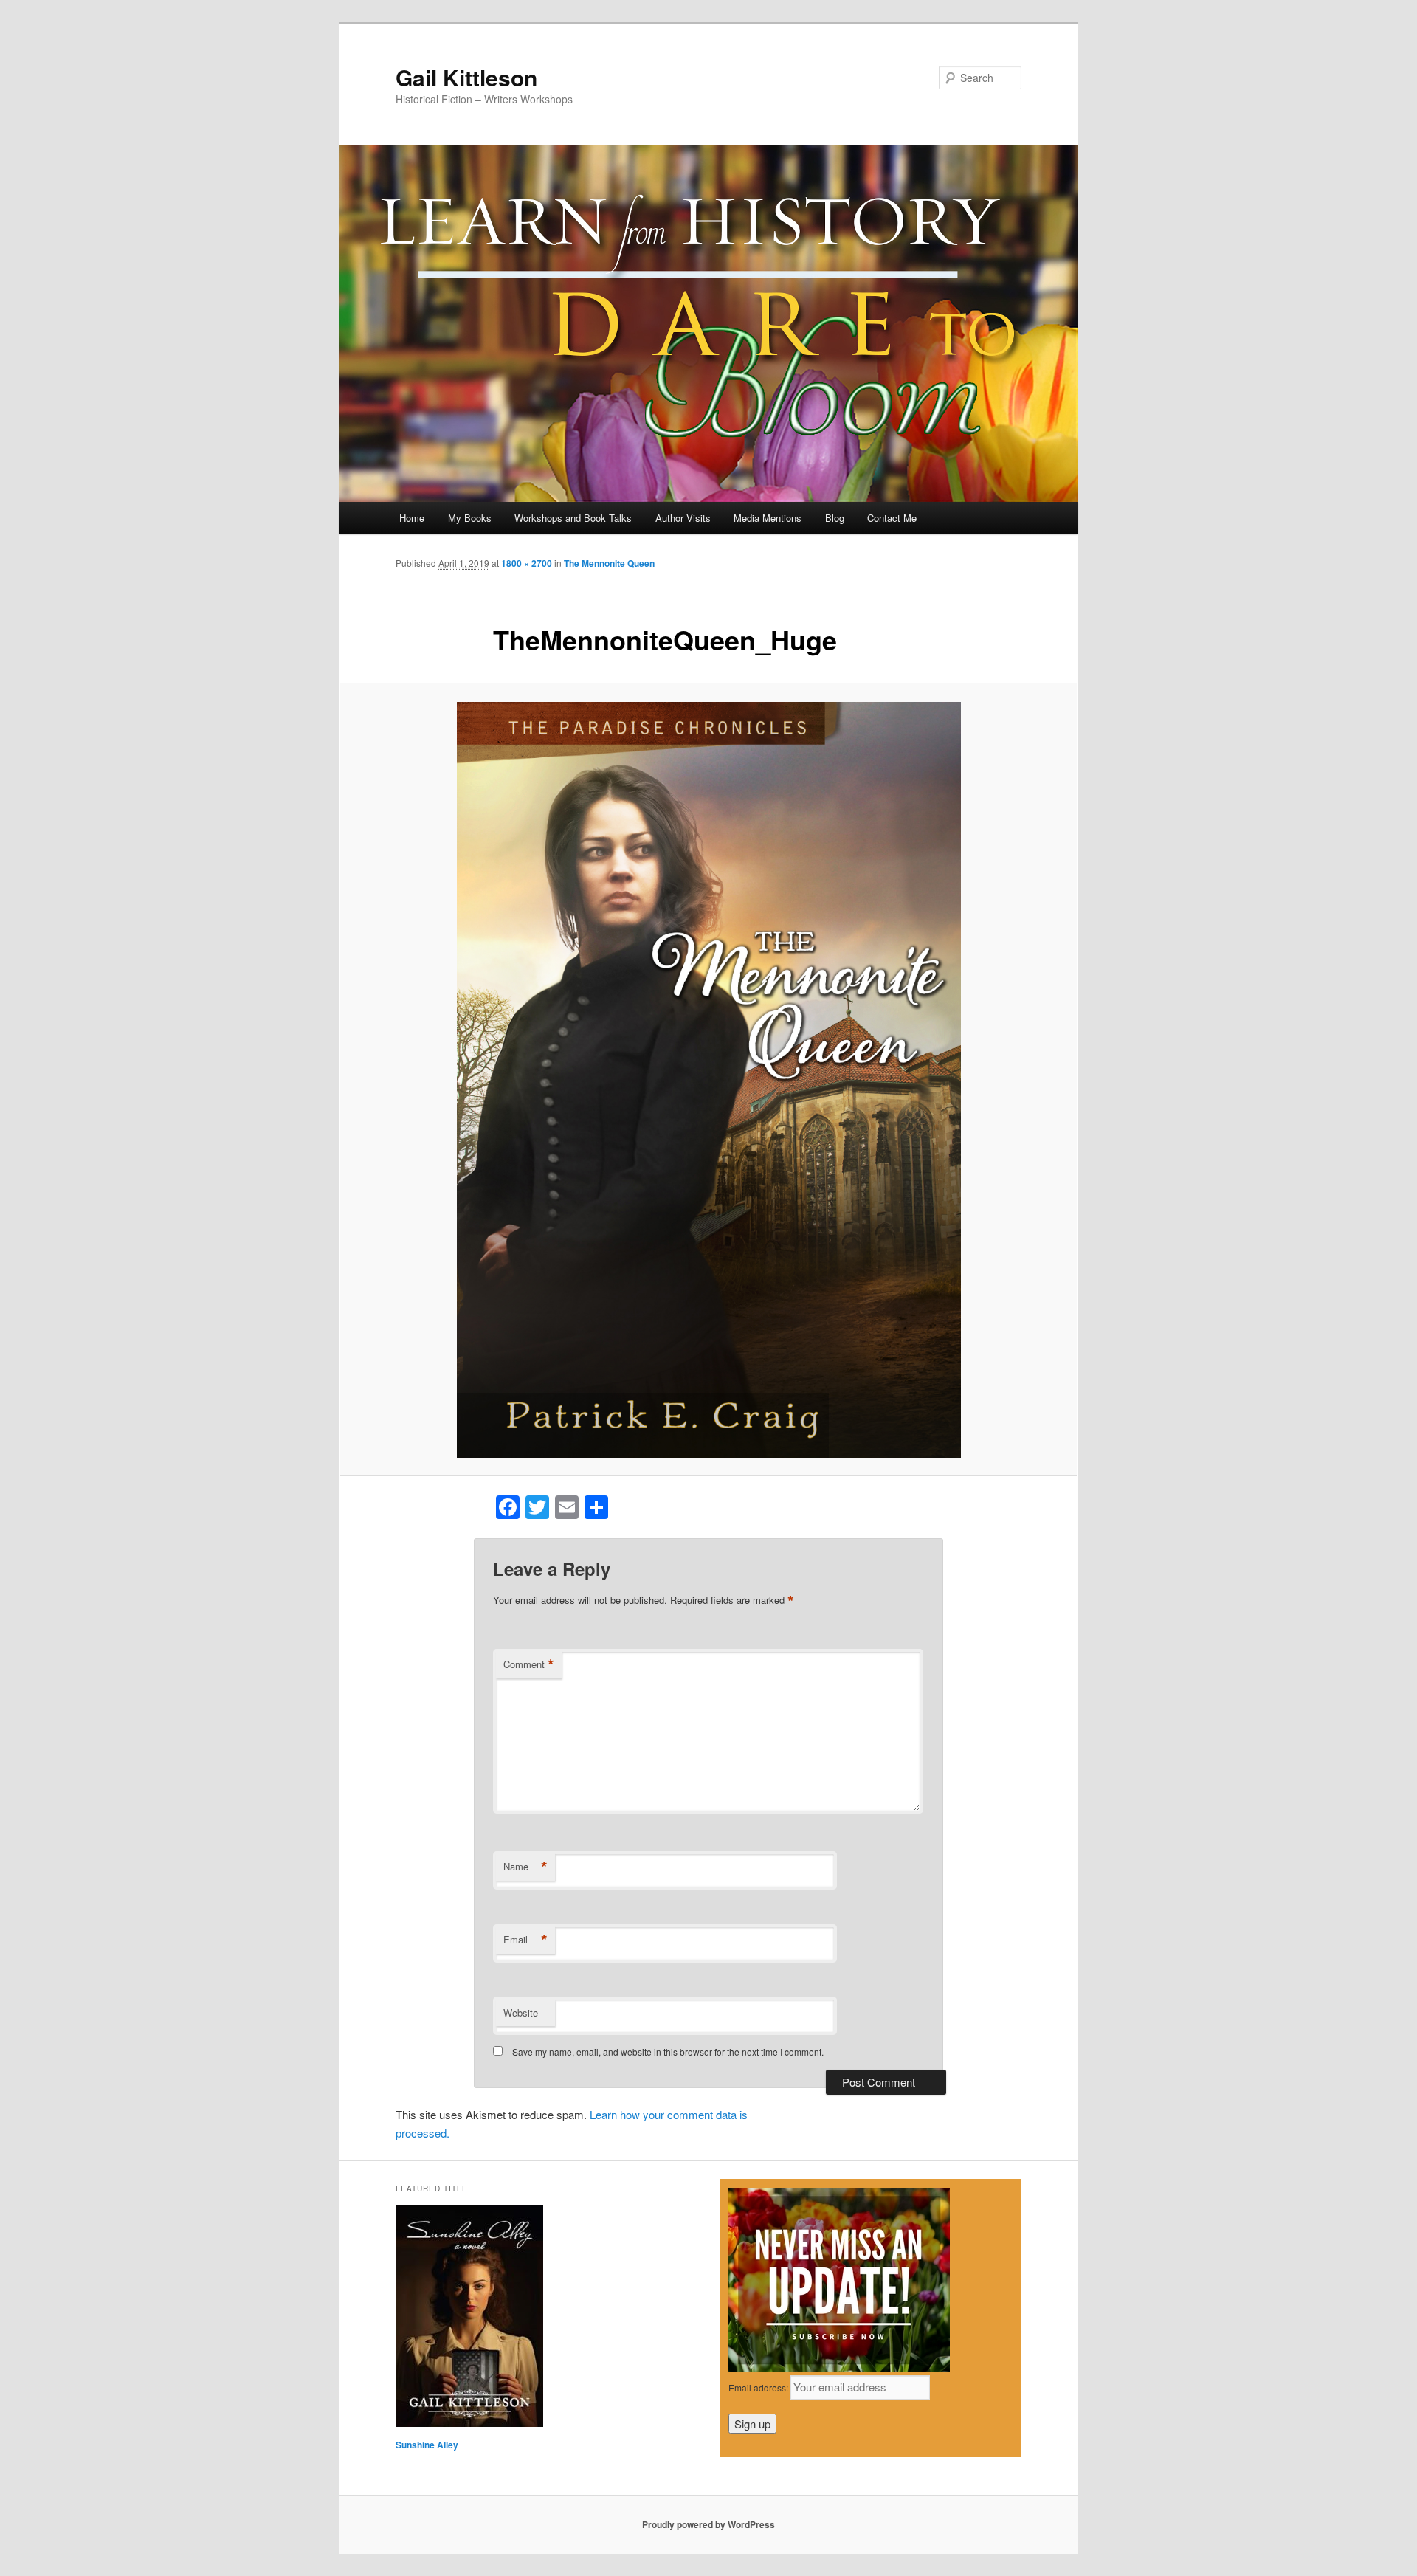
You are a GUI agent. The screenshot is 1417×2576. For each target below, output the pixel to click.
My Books (470, 518)
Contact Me (892, 518)
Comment (529, 1664)
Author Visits (683, 518)
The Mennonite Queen (609, 563)
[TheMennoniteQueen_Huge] (708, 1080)
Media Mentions (768, 518)
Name (525, 1867)
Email (525, 1940)
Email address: (759, 2387)
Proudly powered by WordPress (708, 2524)
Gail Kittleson (466, 77)
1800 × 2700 (527, 563)
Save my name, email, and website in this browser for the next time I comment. (668, 2052)
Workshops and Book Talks (573, 518)
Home (412, 518)
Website (521, 2012)
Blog (835, 518)
